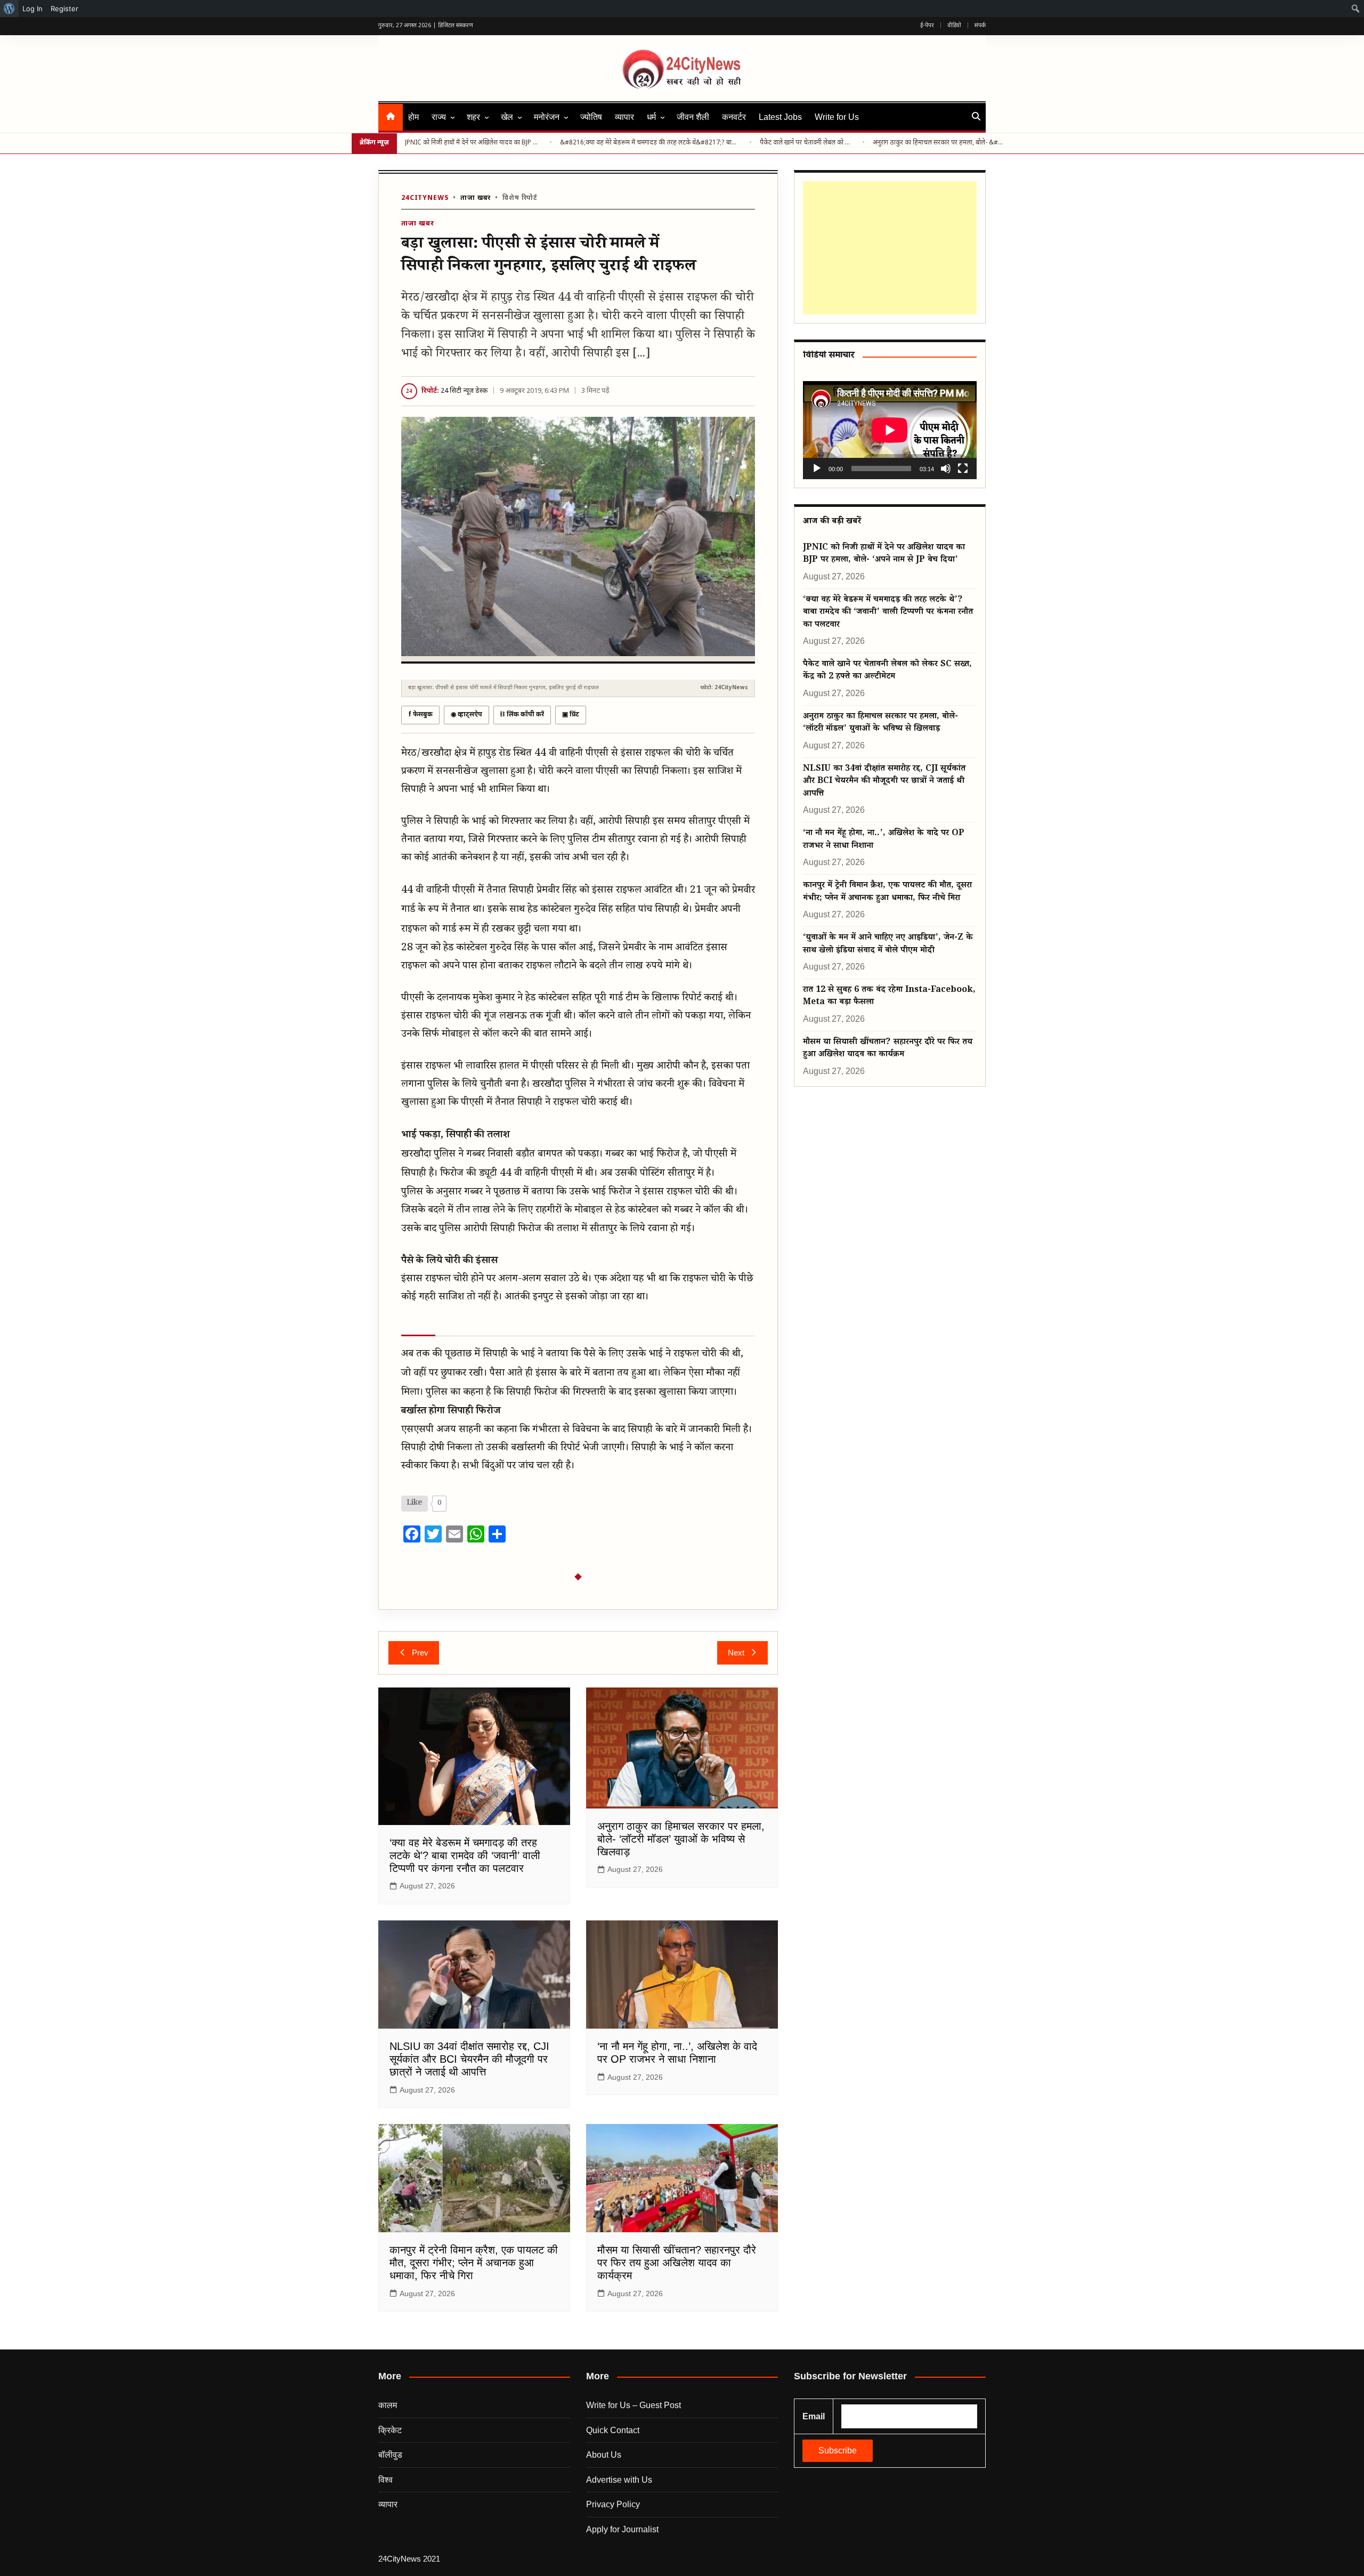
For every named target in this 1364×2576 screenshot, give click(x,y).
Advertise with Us (619, 2480)
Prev (420, 1653)
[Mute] (946, 469)
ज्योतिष (591, 117)
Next (736, 1653)
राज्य (439, 117)
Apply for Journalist (622, 2529)
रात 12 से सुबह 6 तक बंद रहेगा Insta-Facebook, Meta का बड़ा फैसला (889, 997)
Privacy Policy (613, 2504)
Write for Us (837, 117)
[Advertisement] (888, 248)
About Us (604, 2455)
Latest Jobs (780, 117)
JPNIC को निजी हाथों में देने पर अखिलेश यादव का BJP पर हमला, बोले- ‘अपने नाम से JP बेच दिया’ (884, 554)
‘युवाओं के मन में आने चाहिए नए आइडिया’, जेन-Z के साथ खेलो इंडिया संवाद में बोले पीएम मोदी (888, 944)
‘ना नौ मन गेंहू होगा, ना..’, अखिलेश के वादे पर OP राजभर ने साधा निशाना (884, 840)
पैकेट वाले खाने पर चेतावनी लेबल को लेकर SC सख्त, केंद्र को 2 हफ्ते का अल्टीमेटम (807, 143)
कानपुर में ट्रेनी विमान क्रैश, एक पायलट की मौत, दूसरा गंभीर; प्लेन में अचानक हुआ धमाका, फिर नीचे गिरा (474, 2263)
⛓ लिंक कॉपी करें (522, 715)
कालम (388, 2405)
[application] (890, 430)
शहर (473, 117)
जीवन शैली (693, 117)
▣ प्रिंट (571, 715)
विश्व (385, 2480)
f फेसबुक (420, 715)
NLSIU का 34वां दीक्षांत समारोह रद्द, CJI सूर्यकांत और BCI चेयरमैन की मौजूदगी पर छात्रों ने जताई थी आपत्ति (469, 2059)
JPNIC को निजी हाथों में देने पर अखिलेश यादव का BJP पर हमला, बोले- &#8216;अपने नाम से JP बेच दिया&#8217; (473, 143)
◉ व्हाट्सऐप (466, 715)
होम (413, 117)
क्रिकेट (390, 2430)
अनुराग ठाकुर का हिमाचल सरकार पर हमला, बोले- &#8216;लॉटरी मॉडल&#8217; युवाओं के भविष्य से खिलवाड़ (939, 143)
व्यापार (624, 117)
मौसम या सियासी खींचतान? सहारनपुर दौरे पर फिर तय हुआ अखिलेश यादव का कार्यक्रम (677, 2263)
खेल (507, 117)
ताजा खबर (476, 198)
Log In (33, 9)
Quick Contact (613, 2430)
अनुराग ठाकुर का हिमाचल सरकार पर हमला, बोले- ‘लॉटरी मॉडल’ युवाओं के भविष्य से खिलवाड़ (681, 1839)
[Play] (817, 469)
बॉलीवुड (390, 2455)
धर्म (651, 117)
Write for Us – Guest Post (634, 2405)
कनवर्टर (734, 117)
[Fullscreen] (963, 469)
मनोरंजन (547, 117)
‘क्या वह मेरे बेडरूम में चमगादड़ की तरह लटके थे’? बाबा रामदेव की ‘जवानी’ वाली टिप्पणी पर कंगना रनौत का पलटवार (465, 1855)
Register (64, 9)
